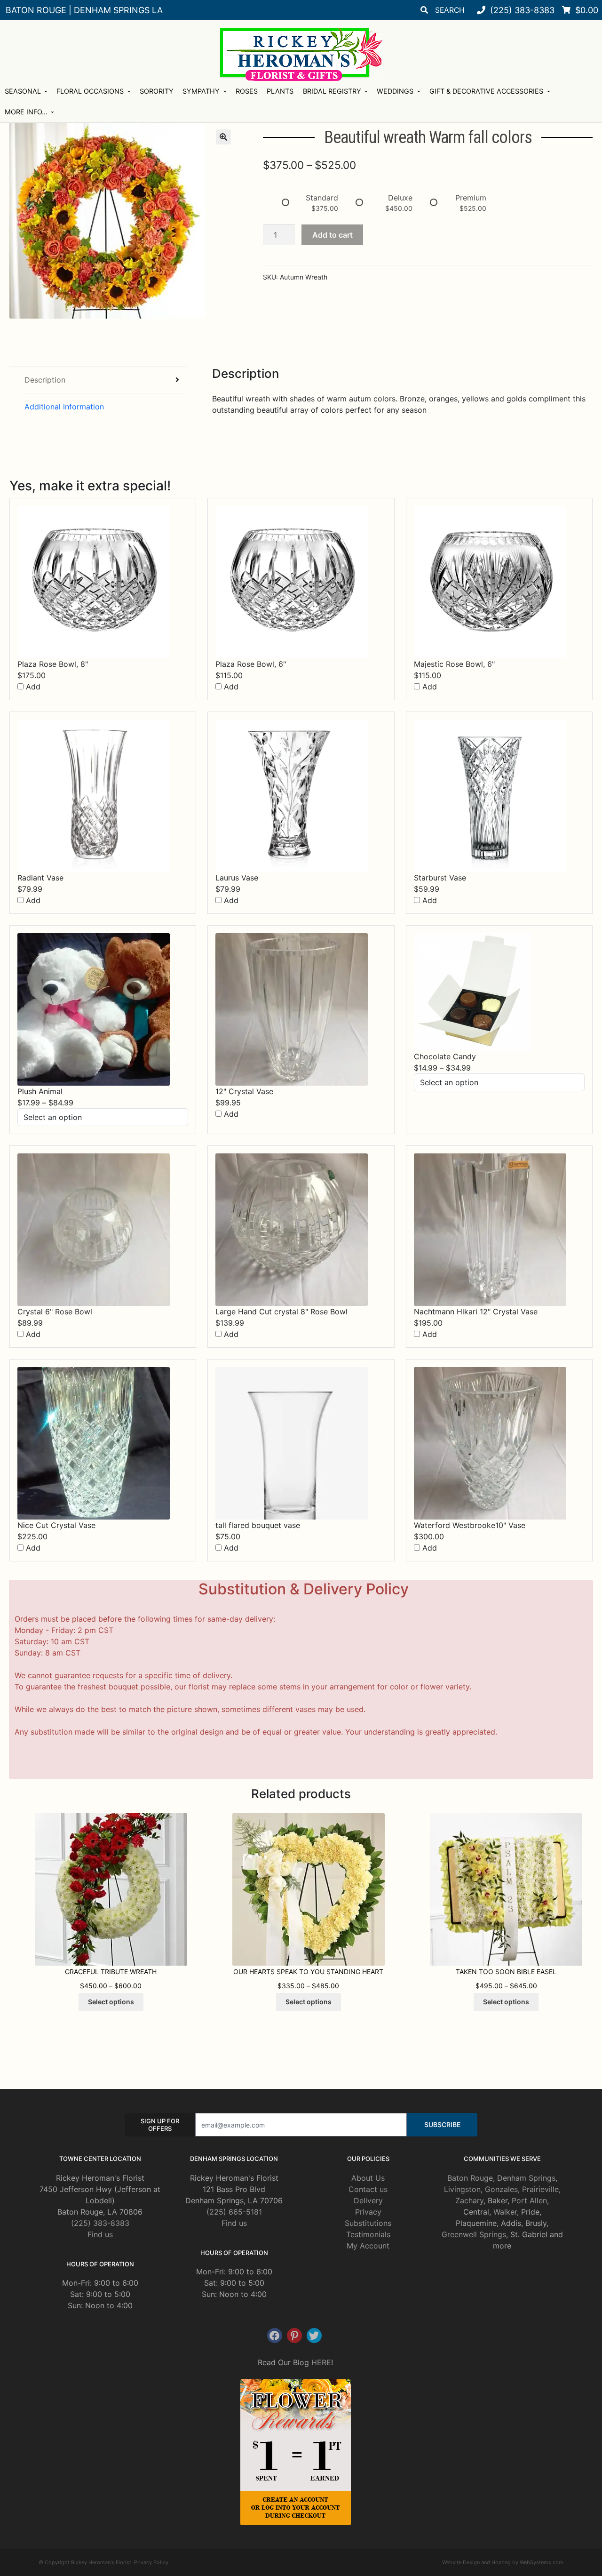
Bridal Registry (332, 91)
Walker (505, 2212)
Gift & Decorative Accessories (486, 91)
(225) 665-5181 (234, 2212)
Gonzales (501, 2189)
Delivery (368, 2200)
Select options (111, 2002)
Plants (280, 91)
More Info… (26, 112)
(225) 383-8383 (100, 2223)
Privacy (368, 2212)
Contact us (368, 2189)
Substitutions (368, 2223)
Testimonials (368, 2234)
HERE (321, 2362)
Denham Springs (526, 2178)
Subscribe (442, 2124)
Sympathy (201, 91)
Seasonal (23, 91)
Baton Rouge (470, 2178)
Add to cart (333, 235)
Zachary (469, 2200)
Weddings (395, 91)
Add (32, 687)
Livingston (462, 2189)
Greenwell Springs (474, 2234)
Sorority (157, 91)
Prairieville (540, 2189)
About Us (368, 2178)
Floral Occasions (90, 91)
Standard (322, 198)
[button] (223, 137)
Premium (471, 198)
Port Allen (529, 2200)
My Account (368, 2246)
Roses (247, 91)
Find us (100, 2234)
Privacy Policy (151, 2562)
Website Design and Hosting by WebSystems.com (503, 2562)
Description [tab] (45, 380)
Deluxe (400, 198)
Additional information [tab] (64, 407)
